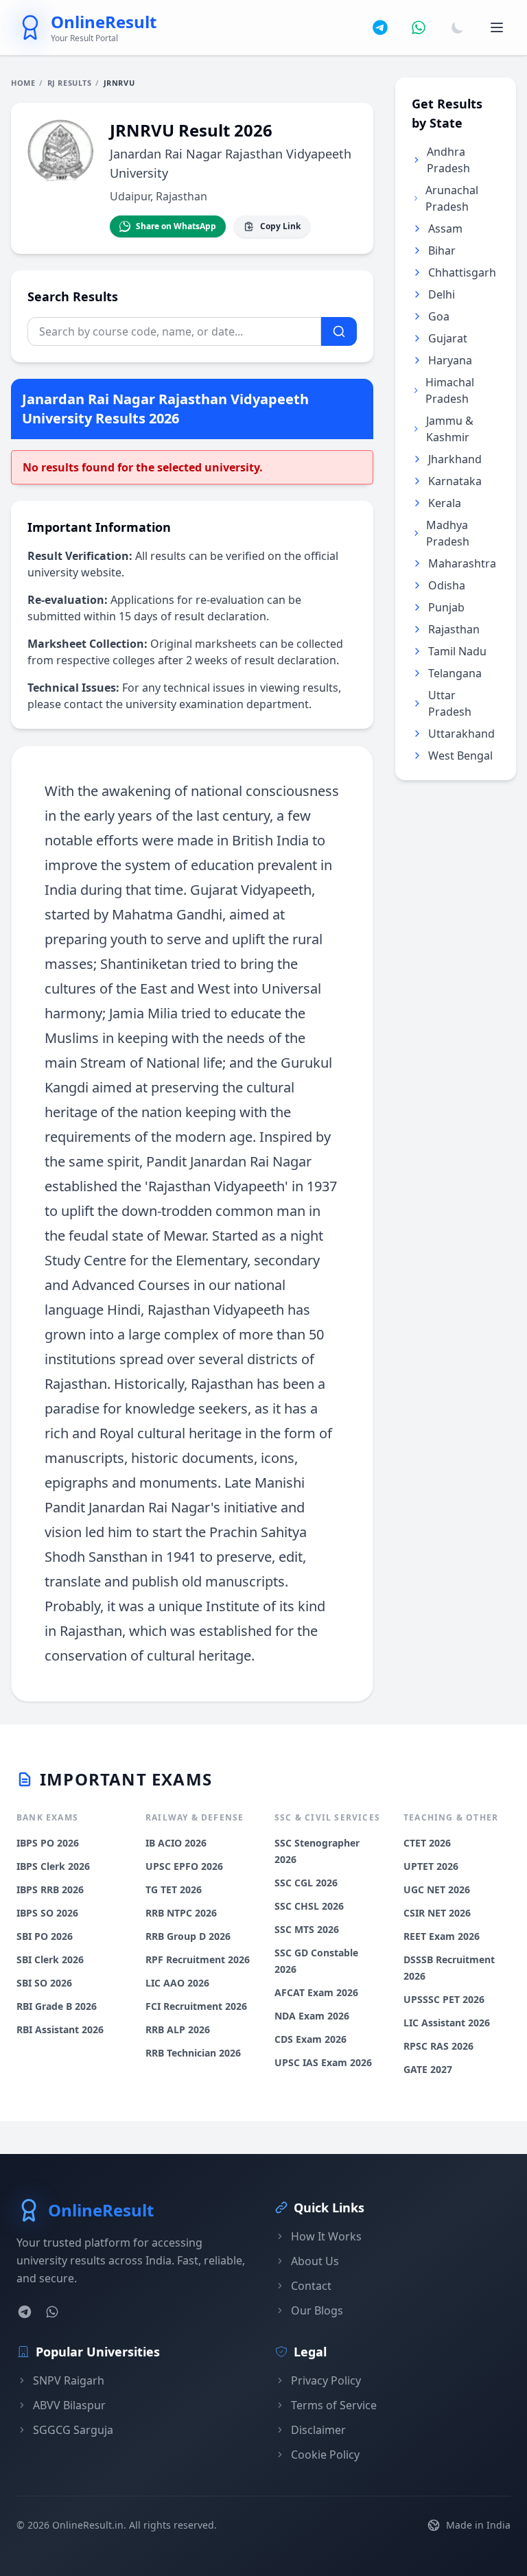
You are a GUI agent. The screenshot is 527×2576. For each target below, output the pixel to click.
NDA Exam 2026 (312, 2016)
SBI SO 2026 (44, 1983)
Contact (311, 2286)
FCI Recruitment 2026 (196, 2006)
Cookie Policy (325, 2455)
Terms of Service (334, 2405)
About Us (315, 2261)
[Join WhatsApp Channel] (419, 27)
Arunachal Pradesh (452, 198)
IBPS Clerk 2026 (53, 1866)
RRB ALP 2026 (178, 2029)
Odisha (447, 585)
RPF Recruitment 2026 (198, 1959)
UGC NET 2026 (437, 1889)
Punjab (446, 607)
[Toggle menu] (497, 27)
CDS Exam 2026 (311, 2039)
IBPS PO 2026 (48, 1843)
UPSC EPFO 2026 (184, 1866)
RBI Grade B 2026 (57, 2006)
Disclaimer (318, 2430)
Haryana (450, 360)
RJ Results (70, 83)
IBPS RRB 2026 (50, 1889)
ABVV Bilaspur (69, 2405)
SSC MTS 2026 (307, 1929)
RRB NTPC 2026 (181, 1913)
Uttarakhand (461, 734)
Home (23, 83)
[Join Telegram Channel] (380, 27)
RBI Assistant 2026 (60, 2029)
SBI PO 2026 (45, 1936)
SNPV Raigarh (69, 2380)
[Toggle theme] (458, 27)
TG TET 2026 (174, 1889)
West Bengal (460, 756)
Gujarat (448, 338)
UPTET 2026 (431, 1866)
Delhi (442, 294)
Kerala (445, 503)
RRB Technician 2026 (193, 2053)
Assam (445, 229)
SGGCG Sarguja (73, 2430)
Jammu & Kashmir (450, 429)
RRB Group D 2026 (188, 1936)
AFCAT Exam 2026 (316, 1992)
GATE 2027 (428, 2069)
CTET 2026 (427, 1843)
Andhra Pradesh (448, 160)
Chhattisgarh (462, 272)
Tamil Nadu (457, 651)
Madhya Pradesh (448, 533)
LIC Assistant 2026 (447, 2023)
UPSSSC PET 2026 (444, 1999)
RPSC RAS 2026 (438, 2046)
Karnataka (455, 481)
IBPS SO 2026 (47, 1913)
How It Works (326, 2236)
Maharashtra (462, 563)
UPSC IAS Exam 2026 (323, 2062)
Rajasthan (454, 629)
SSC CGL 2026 (306, 1883)
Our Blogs (317, 2310)
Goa (439, 316)
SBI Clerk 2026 (50, 1959)
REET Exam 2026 (442, 1936)
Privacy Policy (326, 2380)
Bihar (442, 250)
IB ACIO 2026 (176, 1843)
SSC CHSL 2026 (309, 1906)
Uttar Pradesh (450, 703)
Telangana (455, 673)
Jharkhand (455, 459)
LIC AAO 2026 (177, 1983)
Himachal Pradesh (450, 390)
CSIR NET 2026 (437, 1913)
